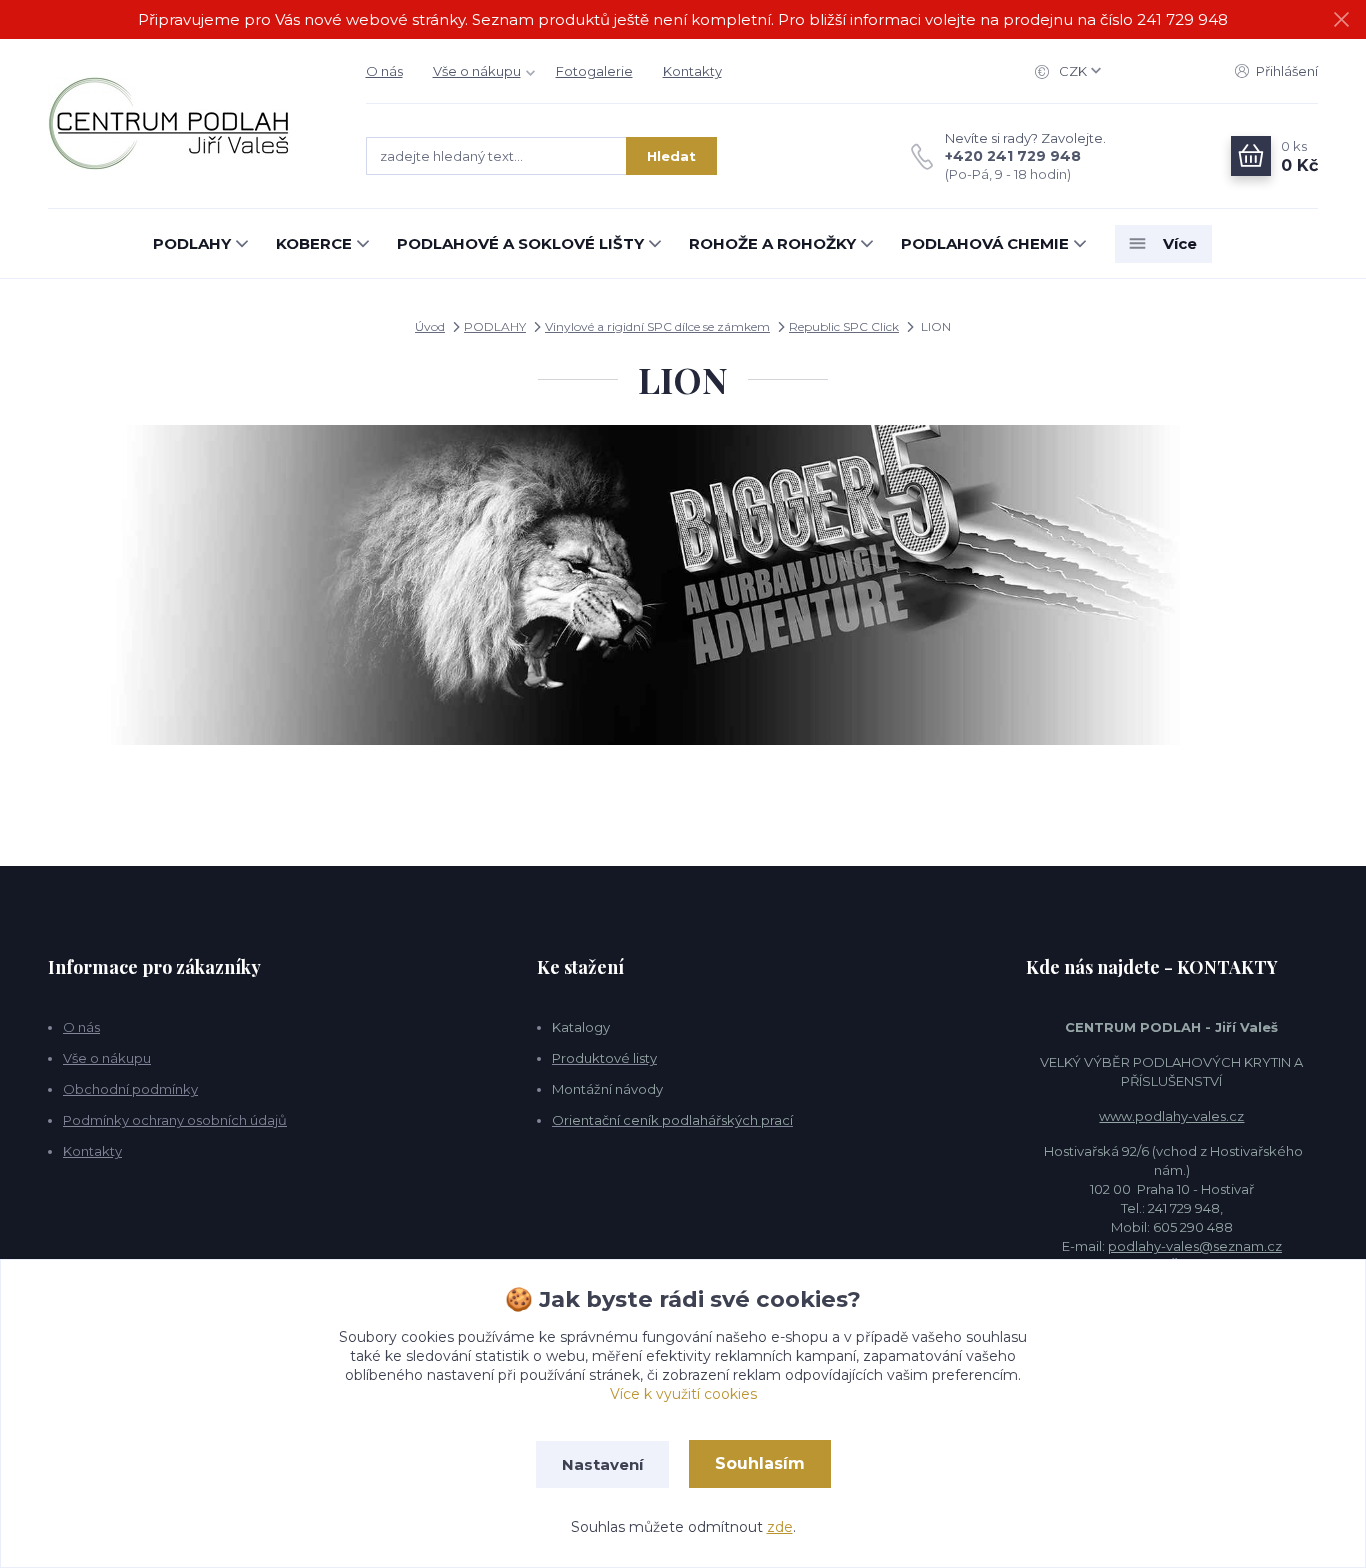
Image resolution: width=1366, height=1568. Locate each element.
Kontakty (692, 71)
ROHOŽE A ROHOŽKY (772, 243)
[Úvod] (187, 123)
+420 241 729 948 (1013, 156)
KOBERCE (314, 243)
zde (780, 1527)
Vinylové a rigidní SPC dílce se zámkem (657, 326)
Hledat (671, 156)
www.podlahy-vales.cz (1171, 1116)
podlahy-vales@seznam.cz (1195, 1246)
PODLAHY (192, 243)
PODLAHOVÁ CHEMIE (985, 243)
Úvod (430, 326)
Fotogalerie (594, 71)
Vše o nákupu (477, 71)
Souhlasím (760, 1463)
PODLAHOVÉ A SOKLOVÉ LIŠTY (520, 243)
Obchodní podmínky (130, 1089)
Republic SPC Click (844, 326)
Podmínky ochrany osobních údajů (175, 1120)
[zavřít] (1341, 20)
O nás (384, 71)
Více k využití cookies (683, 1394)
